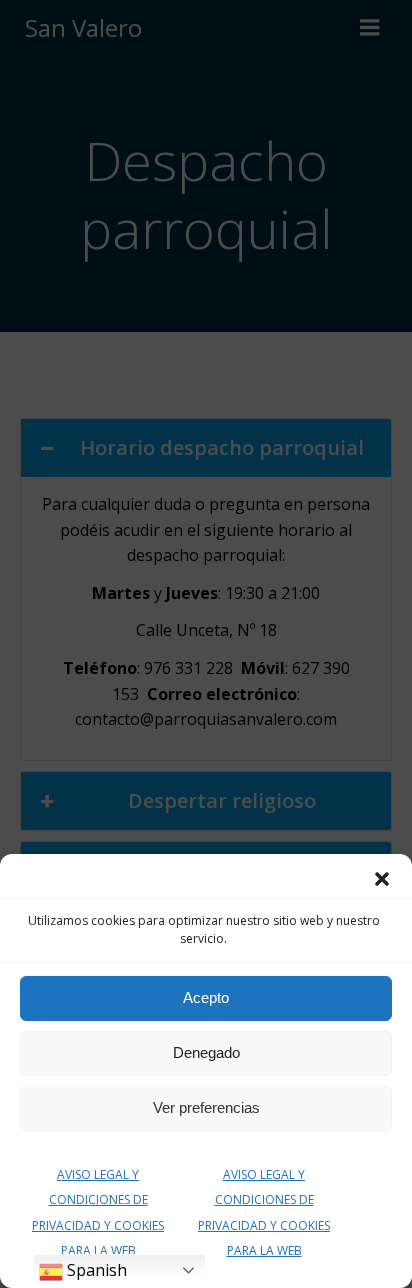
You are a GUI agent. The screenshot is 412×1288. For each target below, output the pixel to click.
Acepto (206, 997)
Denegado (206, 1052)
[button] (382, 879)
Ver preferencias (206, 1107)
